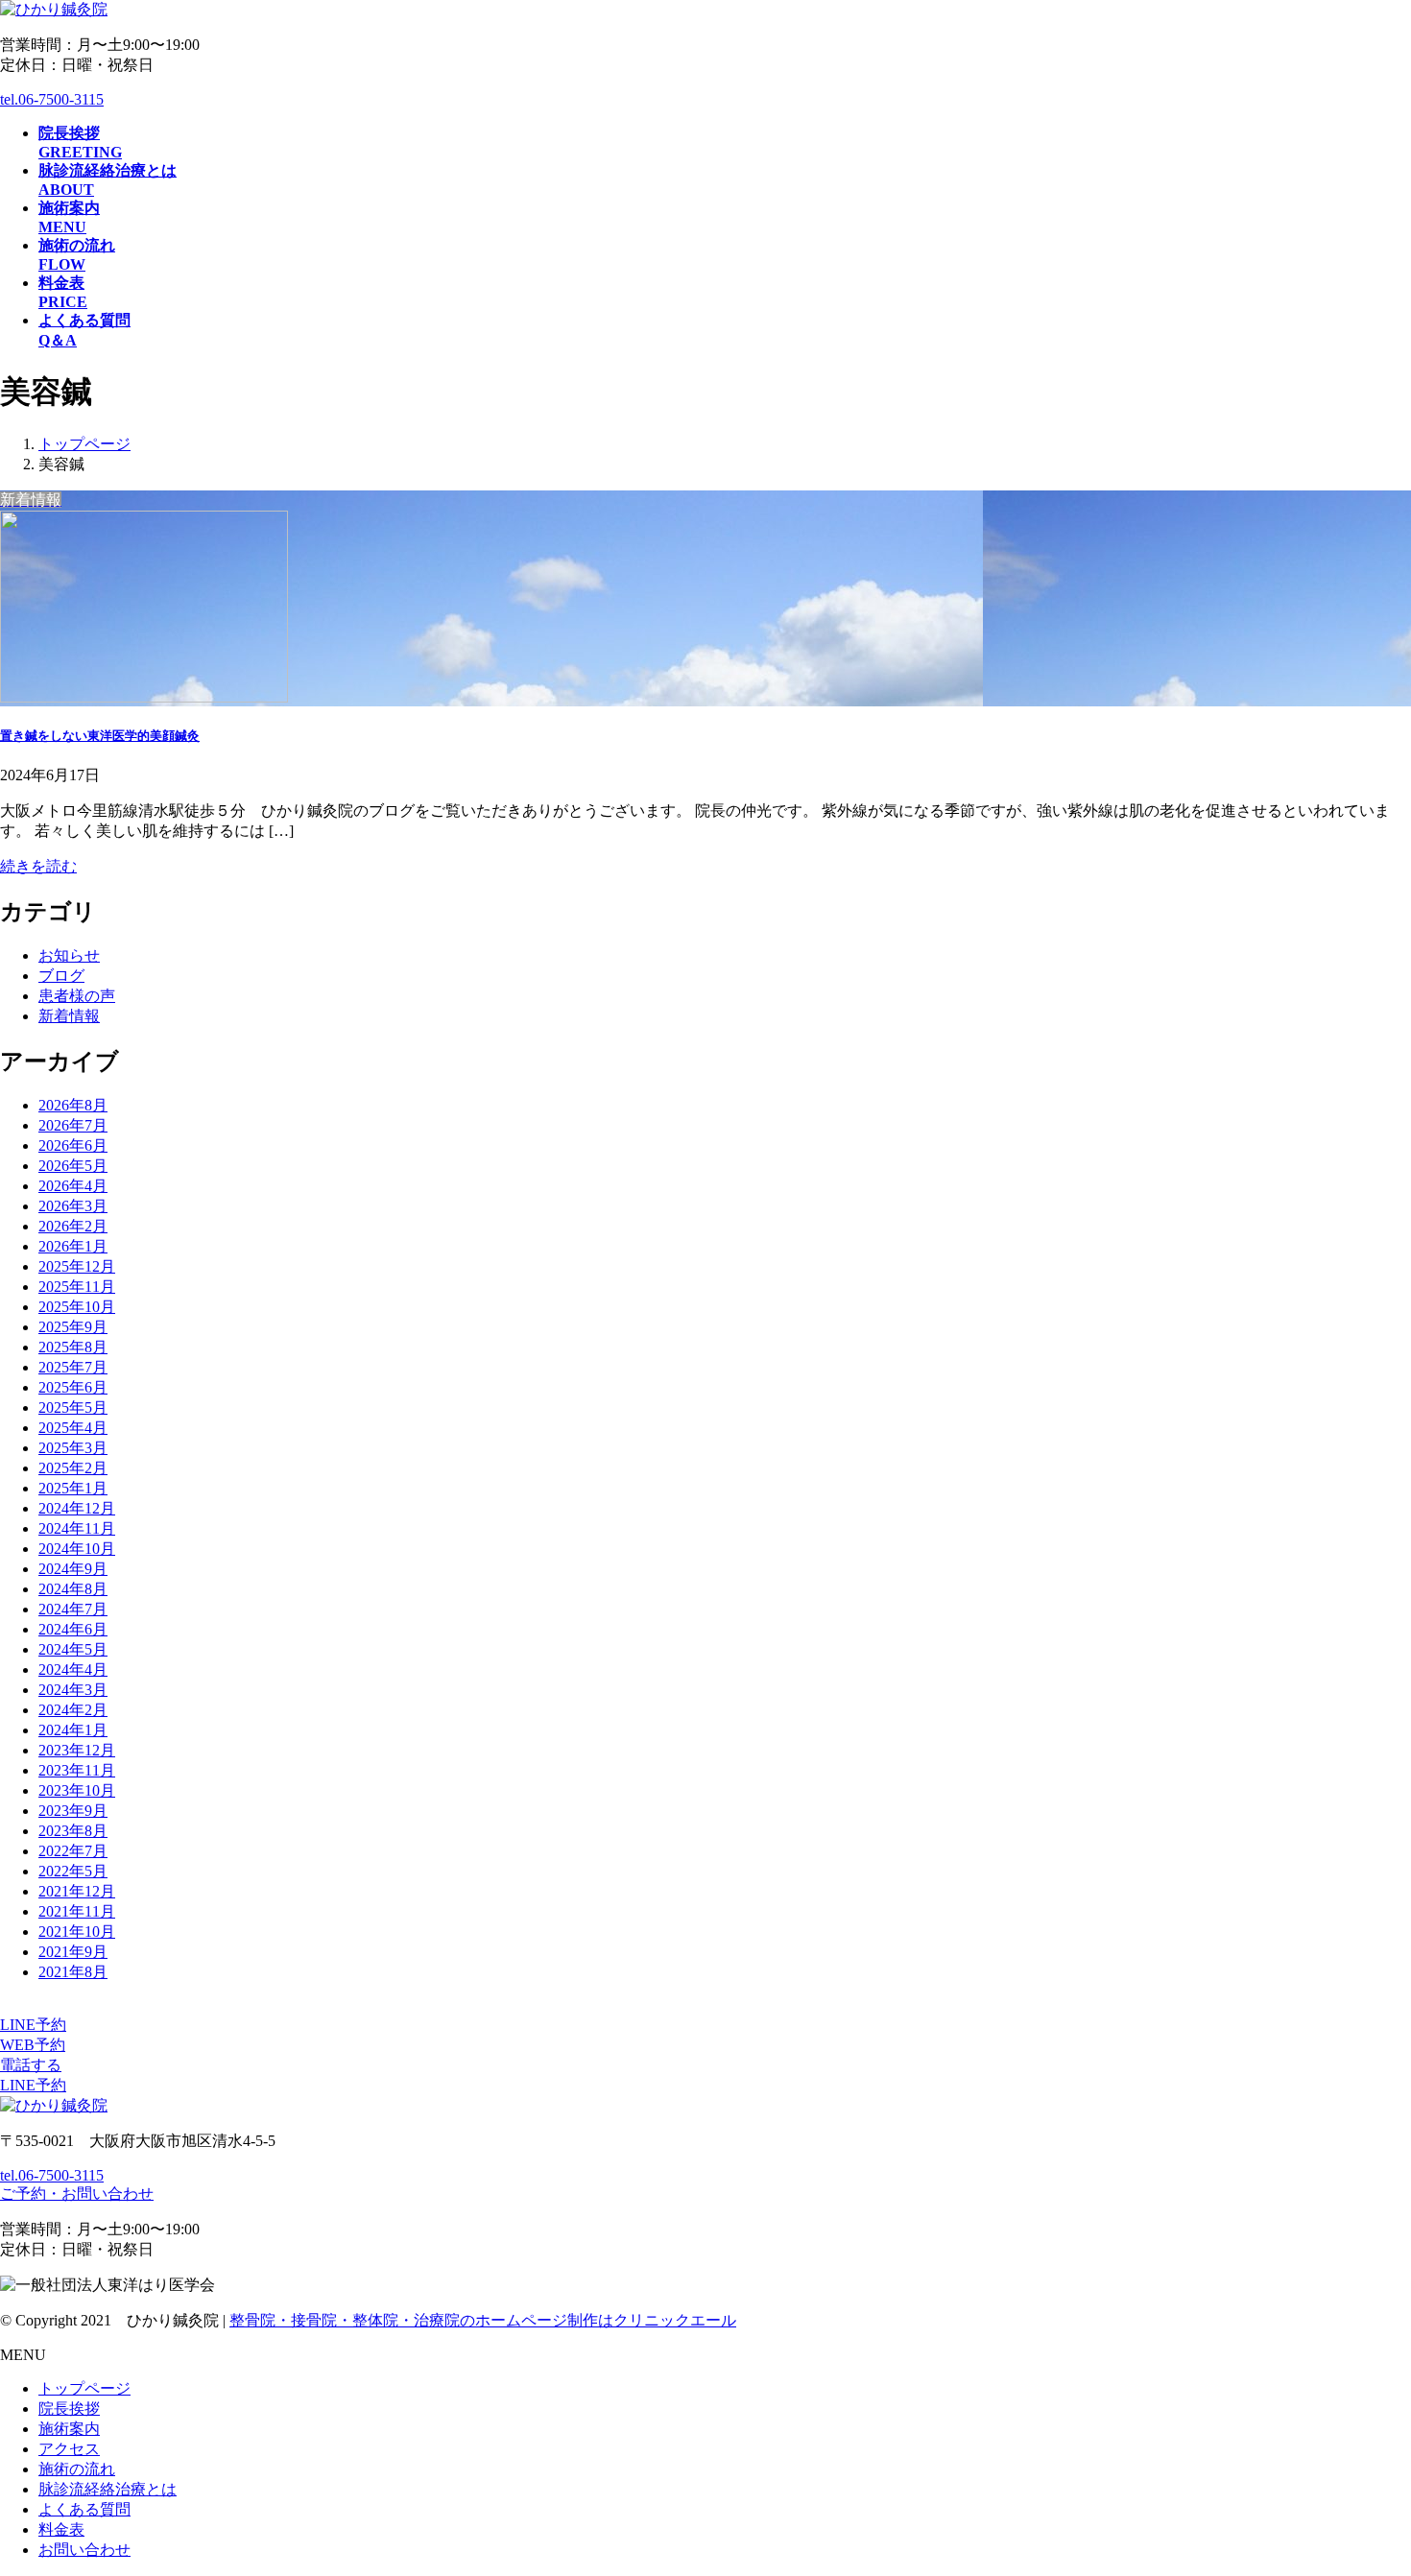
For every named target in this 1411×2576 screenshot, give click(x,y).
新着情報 (69, 1016)
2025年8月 (73, 1347)
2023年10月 (77, 1790)
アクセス (69, 2449)
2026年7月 (73, 1125)
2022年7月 (73, 1851)
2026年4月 (73, 1186)
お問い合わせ (84, 2550)
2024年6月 (73, 1629)
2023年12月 (77, 1750)
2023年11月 (77, 1770)
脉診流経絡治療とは (108, 2489)
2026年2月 (73, 1226)
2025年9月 (73, 1327)
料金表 (61, 2529)
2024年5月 (73, 1649)
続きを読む (38, 866)
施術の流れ (77, 2469)
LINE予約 (33, 2025)
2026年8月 (73, 1105)
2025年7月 (73, 1367)
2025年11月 (77, 1287)
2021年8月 (73, 1972)
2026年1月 (73, 1246)
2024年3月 (73, 1690)
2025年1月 (73, 1488)
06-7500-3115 (52, 99)
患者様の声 (77, 996)
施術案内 (69, 2429)
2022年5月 (73, 1871)
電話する (31, 2065)
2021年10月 (77, 1932)
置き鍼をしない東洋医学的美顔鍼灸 (100, 736)
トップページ (84, 2388)
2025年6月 (73, 1387)
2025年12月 (77, 1266)
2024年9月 (73, 1569)
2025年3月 (73, 1448)
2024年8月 (73, 1589)
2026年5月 (73, 1166)
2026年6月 (73, 1145)
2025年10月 (77, 1307)
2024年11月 (77, 1528)
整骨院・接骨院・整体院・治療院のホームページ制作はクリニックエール (483, 2320)
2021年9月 (73, 1952)
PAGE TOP (1364, 2479)
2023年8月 (73, 1831)
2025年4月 (73, 1428)
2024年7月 (73, 1609)
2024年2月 (73, 1710)
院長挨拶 (69, 2409)
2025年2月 (73, 1468)
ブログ (61, 976)
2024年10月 (77, 1549)
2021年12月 (77, 1891)
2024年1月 (73, 1730)
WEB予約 (33, 2045)
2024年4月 (73, 1670)
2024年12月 (77, 1508)
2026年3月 (73, 1206)
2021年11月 (77, 1911)
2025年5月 (73, 1407)
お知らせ (69, 955)
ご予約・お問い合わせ (77, 2194)
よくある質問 (84, 2509)
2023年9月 (73, 1811)
